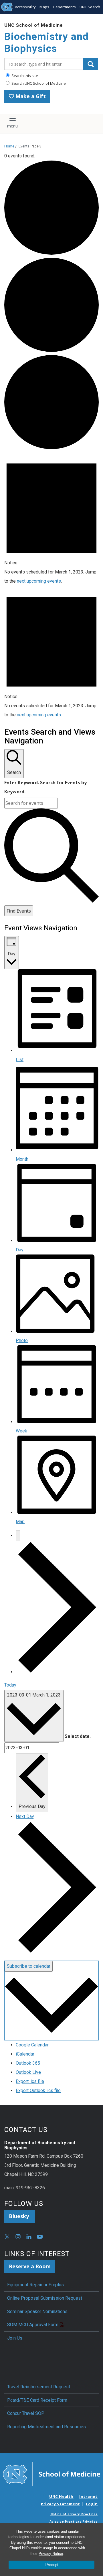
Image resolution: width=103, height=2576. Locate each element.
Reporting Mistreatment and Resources (46, 2427)
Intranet (88, 2496)
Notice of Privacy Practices (74, 2514)
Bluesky (20, 2216)
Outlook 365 (28, 2063)
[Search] (91, 64)
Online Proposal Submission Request (45, 2298)
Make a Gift (30, 96)
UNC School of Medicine (34, 25)
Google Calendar (32, 2045)
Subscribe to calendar (29, 1966)
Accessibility (25, 7)
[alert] (51, 519)
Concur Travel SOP (26, 2413)
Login (92, 2504)
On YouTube (40, 2237)
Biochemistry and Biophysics (46, 43)
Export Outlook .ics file (38, 2090)
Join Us (15, 2338)
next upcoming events (39, 581)
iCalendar (25, 2054)
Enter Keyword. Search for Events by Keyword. (45, 787)
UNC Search (90, 7)
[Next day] (57, 1672)
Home (9, 146)
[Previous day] (18, 1536)
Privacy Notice (51, 2554)
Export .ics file (30, 2081)
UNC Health (61, 2496)
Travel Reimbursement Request (39, 2387)
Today (10, 1685)
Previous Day (32, 1806)
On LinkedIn (29, 2237)
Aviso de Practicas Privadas (74, 2522)
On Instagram (18, 2237)
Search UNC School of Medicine (38, 83)
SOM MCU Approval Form (33, 2325)
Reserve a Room (30, 2266)
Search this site (24, 76)
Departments (64, 7)
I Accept (51, 2565)
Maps (44, 7)
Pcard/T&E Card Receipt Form (37, 2400)
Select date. (78, 1736)
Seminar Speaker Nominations (37, 2311)
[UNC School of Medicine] (51, 2474)
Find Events (19, 911)
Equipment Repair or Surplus (35, 2285)
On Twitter (7, 2237)
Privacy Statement (61, 2504)
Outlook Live (28, 2072)
